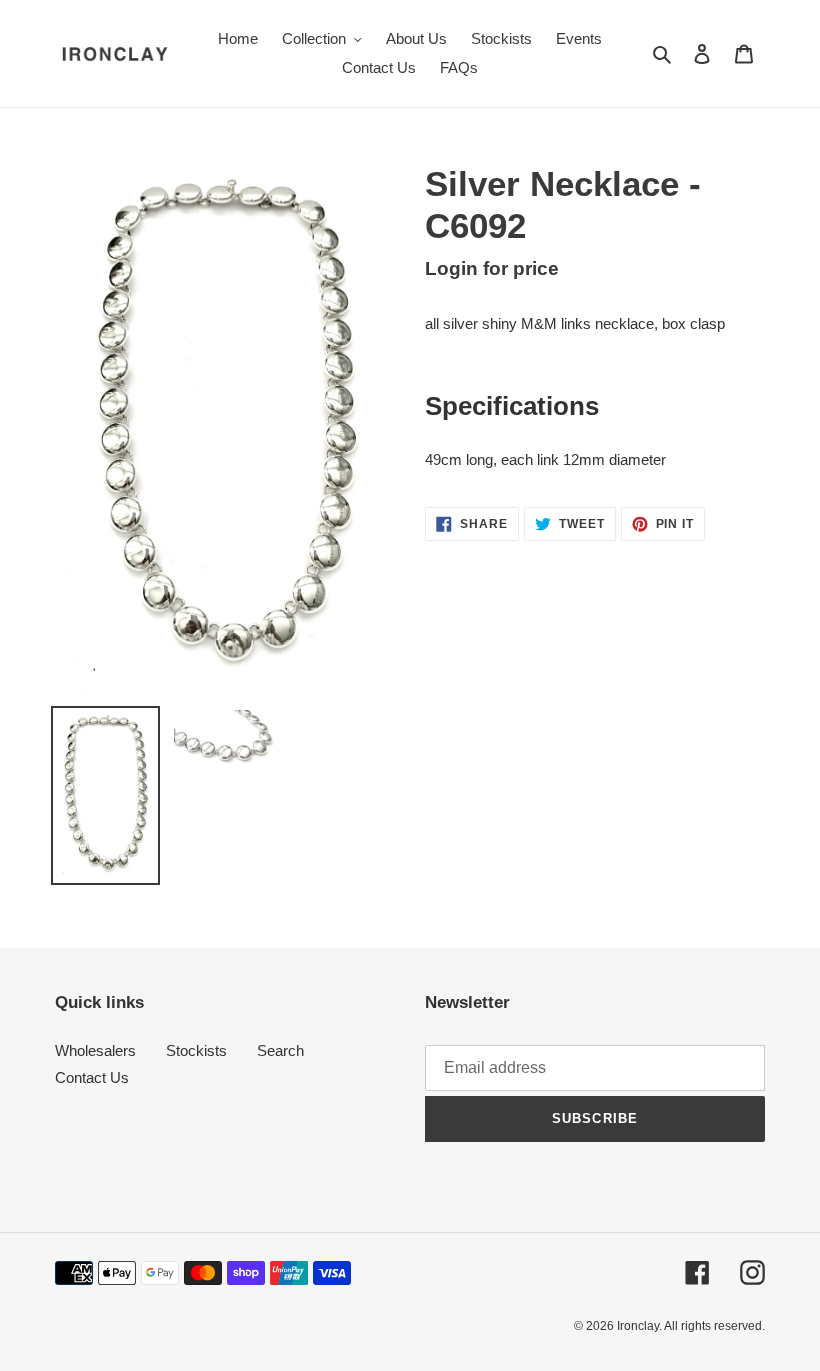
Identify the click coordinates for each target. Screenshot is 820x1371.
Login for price (492, 268)
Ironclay (638, 1326)
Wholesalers (95, 1050)
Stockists (196, 1050)
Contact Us (92, 1077)
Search (280, 1050)
